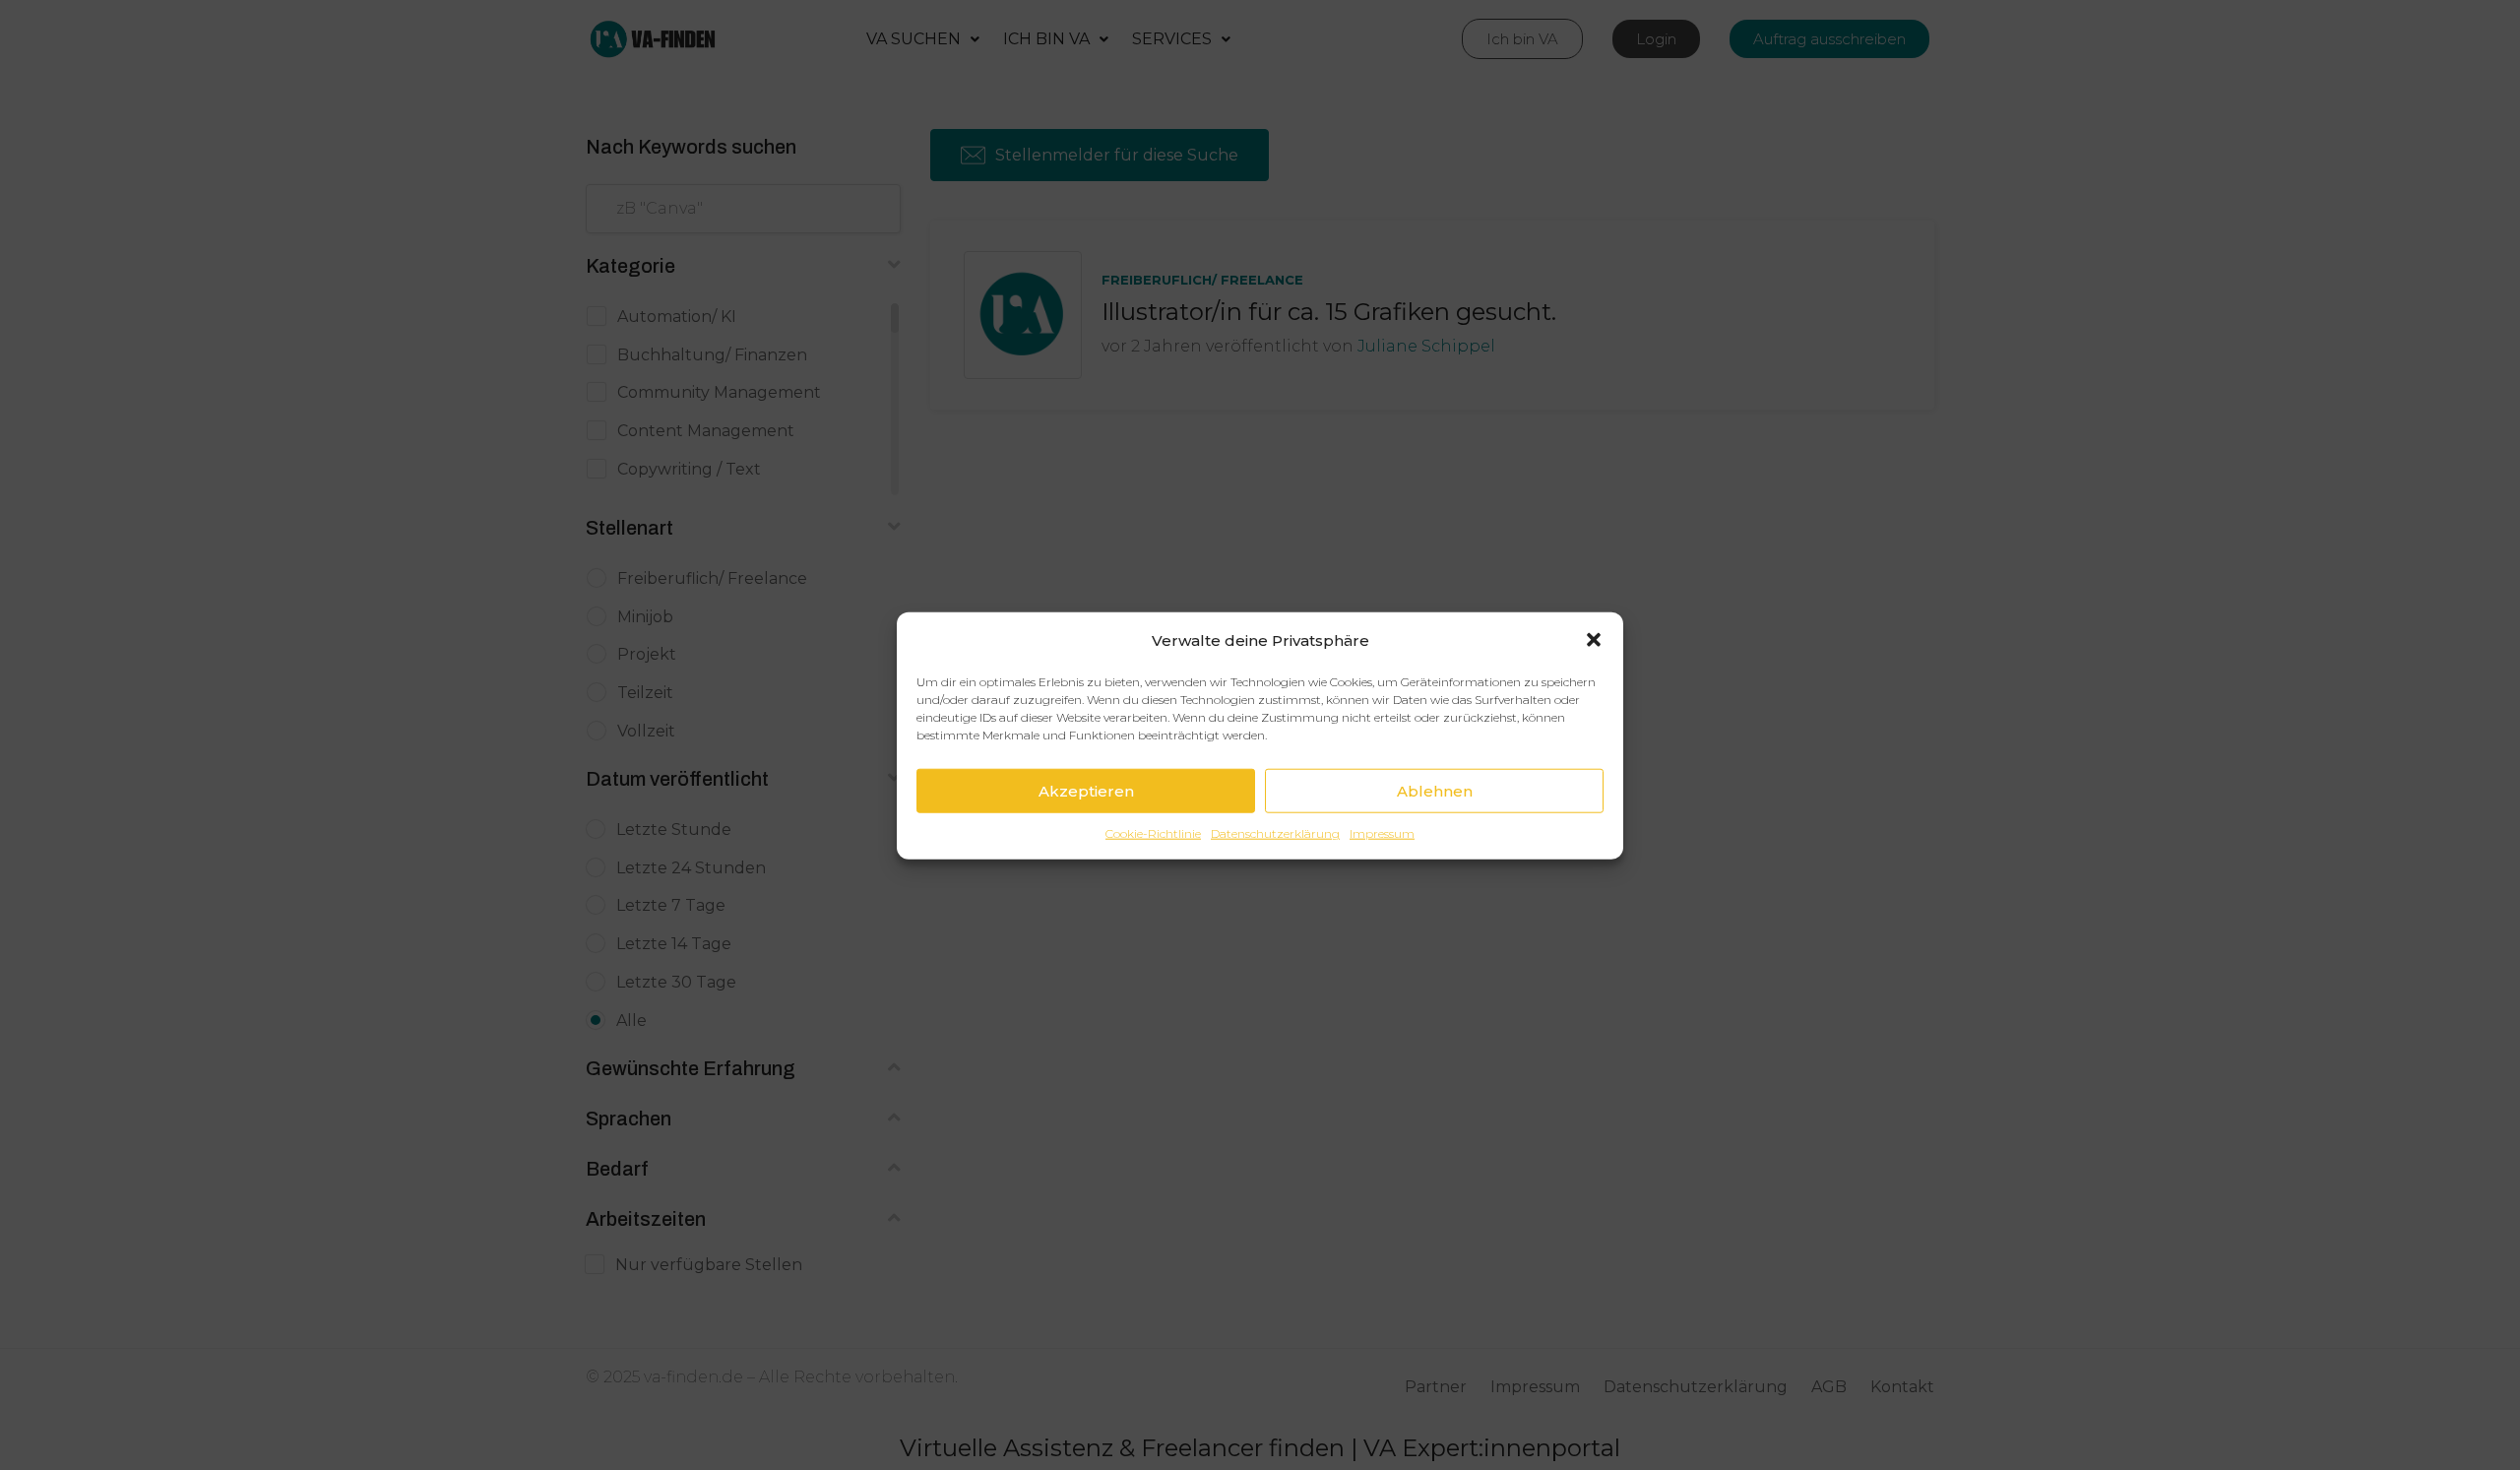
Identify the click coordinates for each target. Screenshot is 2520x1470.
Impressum (1382, 832)
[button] (1594, 640)
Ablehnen (1435, 790)
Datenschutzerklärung (1275, 832)
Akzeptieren (1086, 790)
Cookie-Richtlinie (1153, 832)
